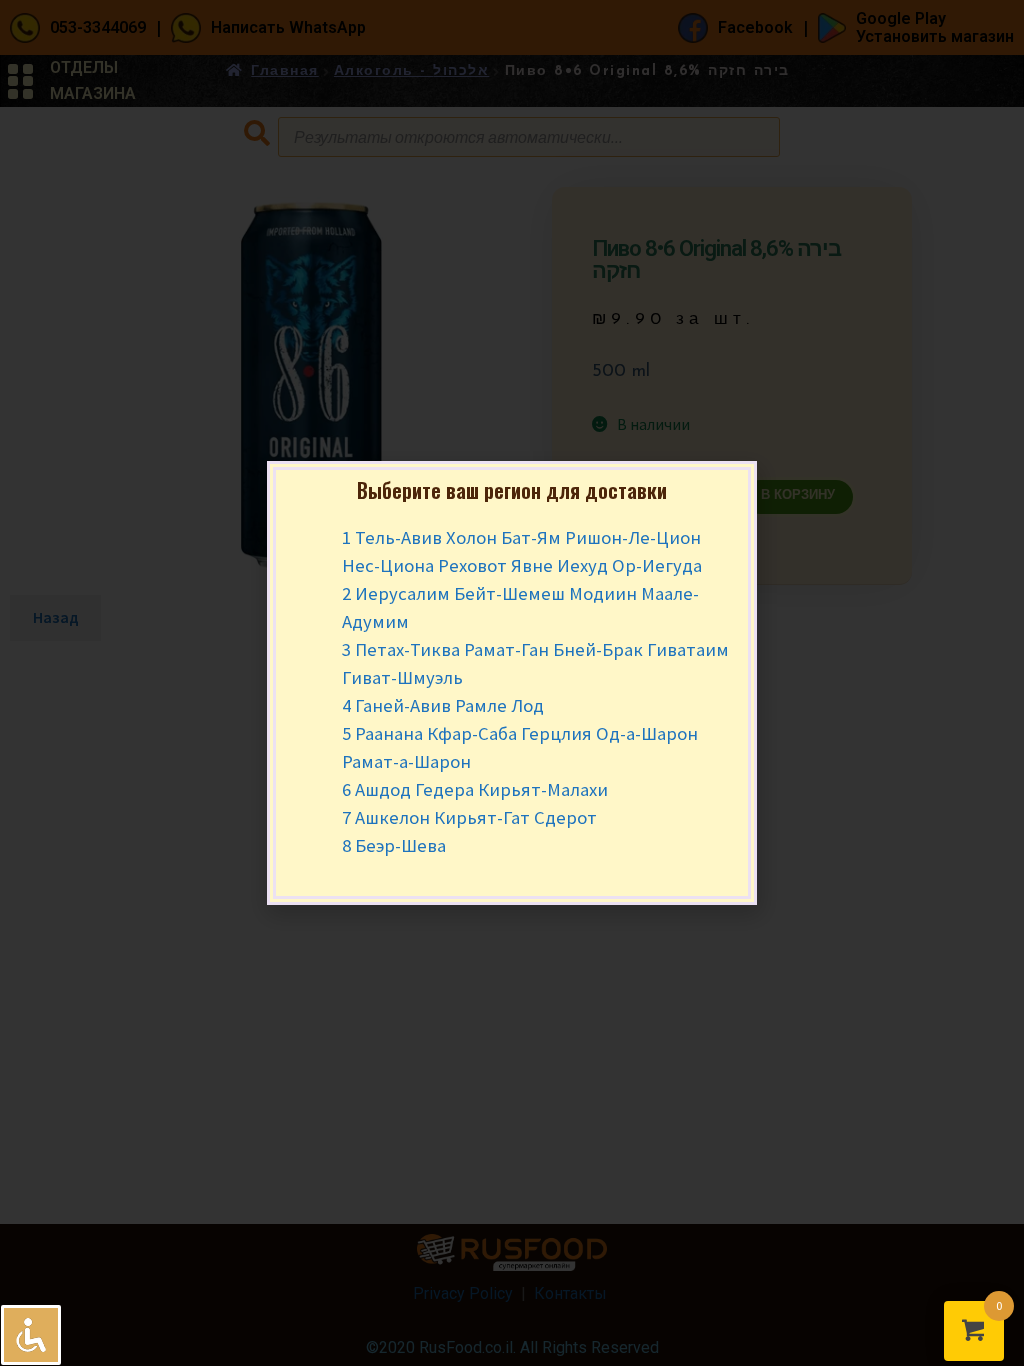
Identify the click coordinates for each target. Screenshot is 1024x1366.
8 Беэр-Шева (394, 845)
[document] (512, 683)
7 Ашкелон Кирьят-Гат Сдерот (469, 817)
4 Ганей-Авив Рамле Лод (443, 705)
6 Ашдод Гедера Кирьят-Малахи (475, 789)
